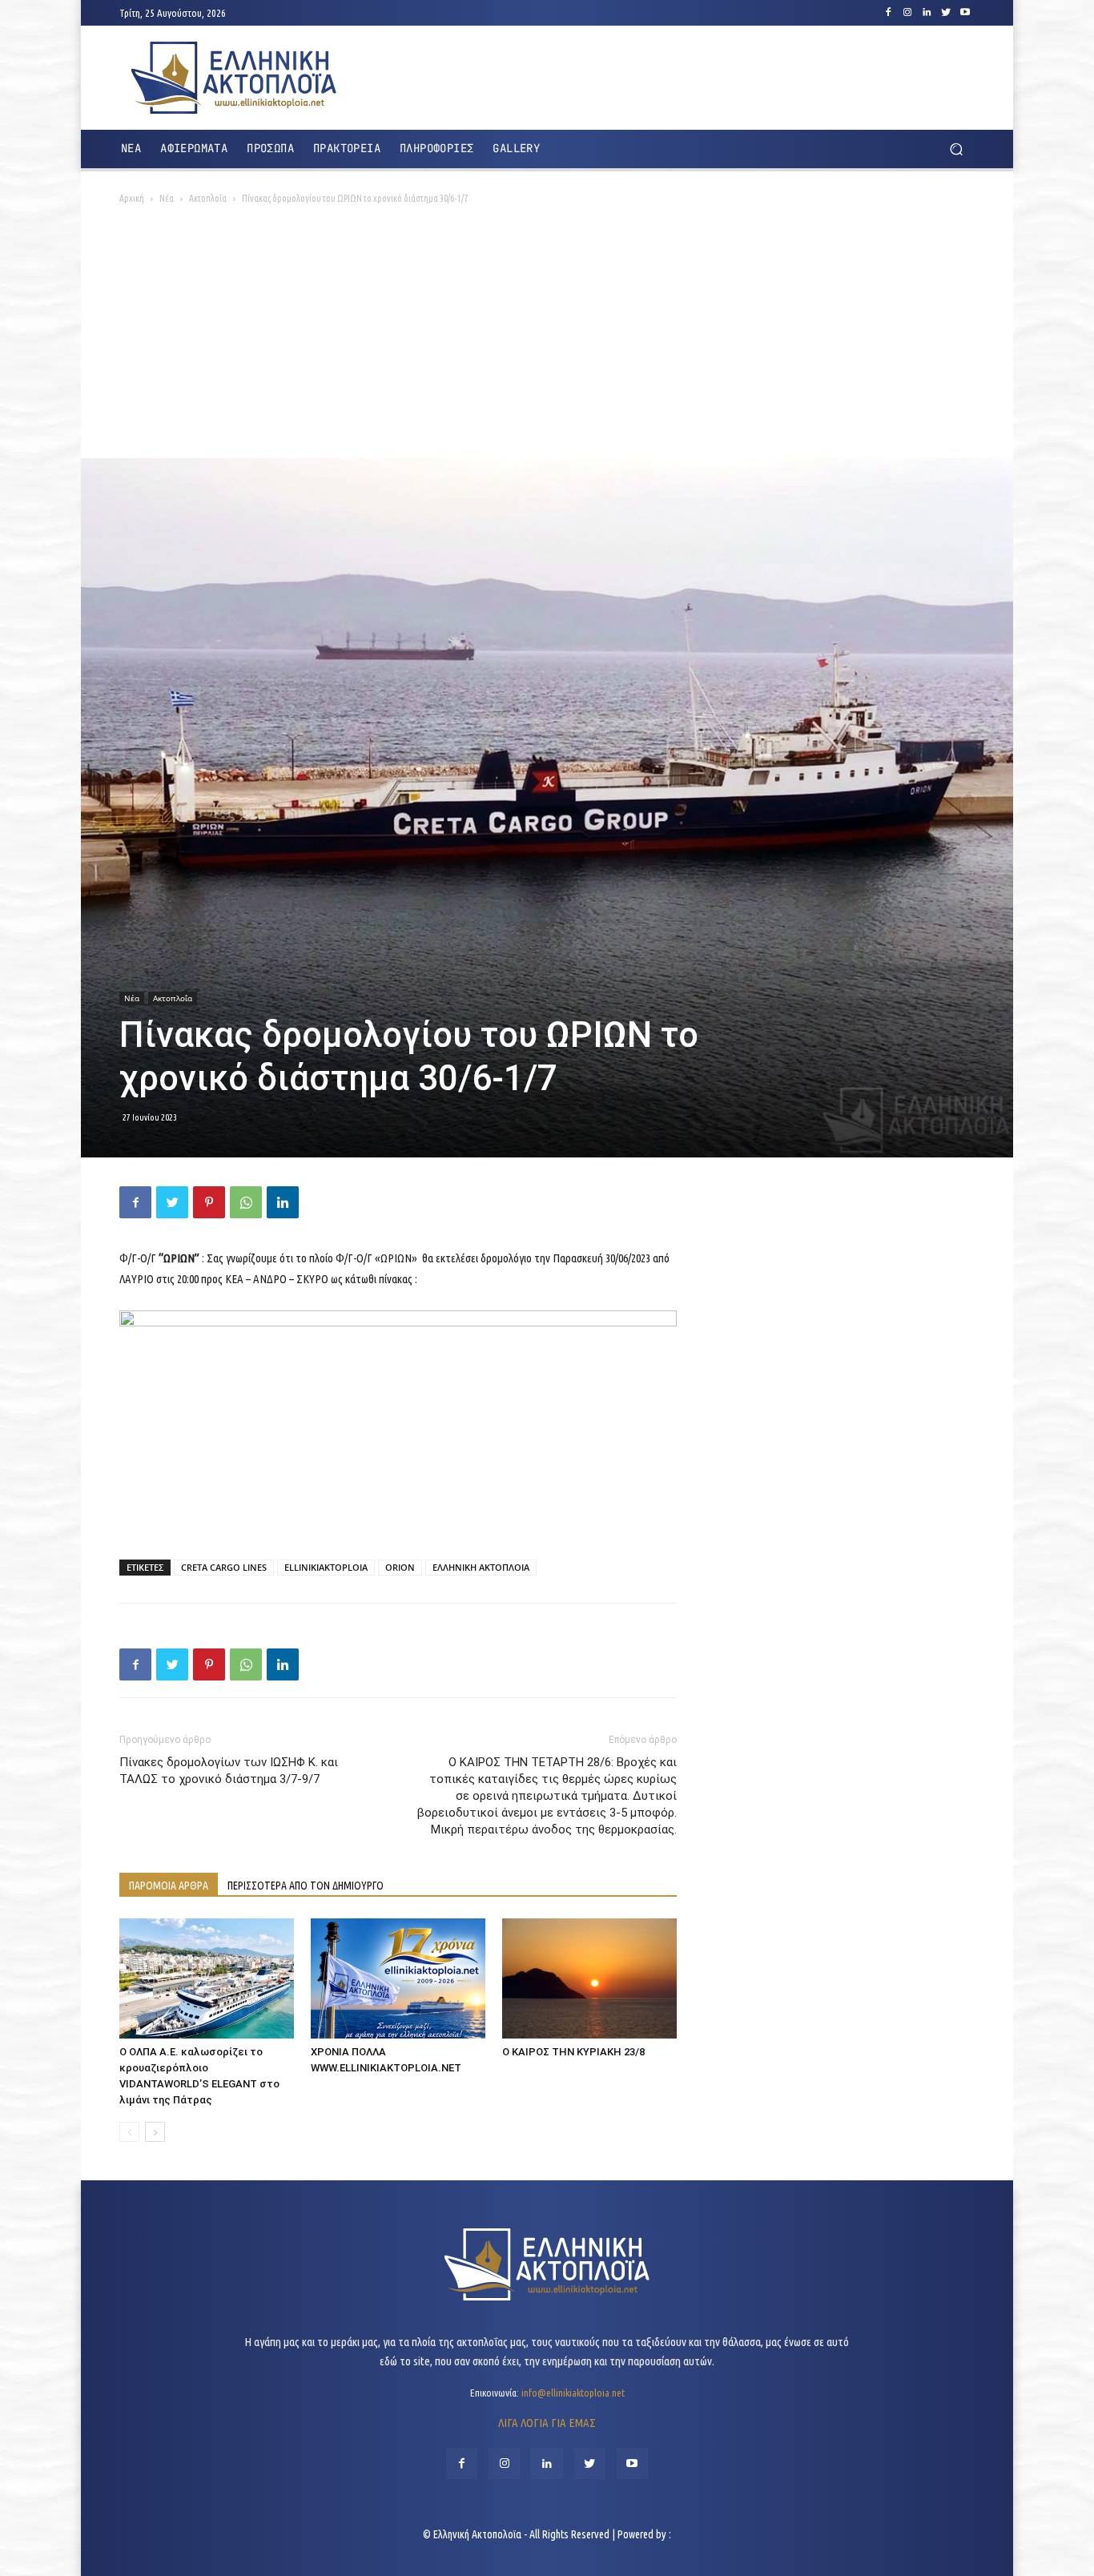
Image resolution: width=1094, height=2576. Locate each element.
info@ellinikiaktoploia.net (573, 2393)
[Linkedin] (927, 13)
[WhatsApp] (246, 1202)
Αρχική (132, 198)
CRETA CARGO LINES (224, 1567)
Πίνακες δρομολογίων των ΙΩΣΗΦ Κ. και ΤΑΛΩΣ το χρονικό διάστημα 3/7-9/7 (229, 1771)
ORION (400, 1567)
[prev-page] (129, 2132)
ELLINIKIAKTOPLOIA (326, 1567)
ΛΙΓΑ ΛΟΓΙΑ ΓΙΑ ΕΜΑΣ (547, 2423)
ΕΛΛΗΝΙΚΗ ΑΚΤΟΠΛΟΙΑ (481, 1567)
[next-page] (155, 2132)
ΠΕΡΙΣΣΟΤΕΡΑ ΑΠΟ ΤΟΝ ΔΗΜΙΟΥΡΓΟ (306, 1886)
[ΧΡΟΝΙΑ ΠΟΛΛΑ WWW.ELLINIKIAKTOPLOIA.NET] (398, 1978)
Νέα (167, 198)
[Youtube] (965, 13)
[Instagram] (907, 13)
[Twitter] (946, 13)
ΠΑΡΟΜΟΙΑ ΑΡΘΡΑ (169, 1886)
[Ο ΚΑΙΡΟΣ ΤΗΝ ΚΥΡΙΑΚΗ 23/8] (589, 1978)
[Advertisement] (547, 338)
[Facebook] (888, 13)
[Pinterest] (209, 1202)
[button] (956, 149)
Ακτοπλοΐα (208, 198)
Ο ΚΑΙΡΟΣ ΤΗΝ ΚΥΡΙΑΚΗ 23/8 (573, 2052)
